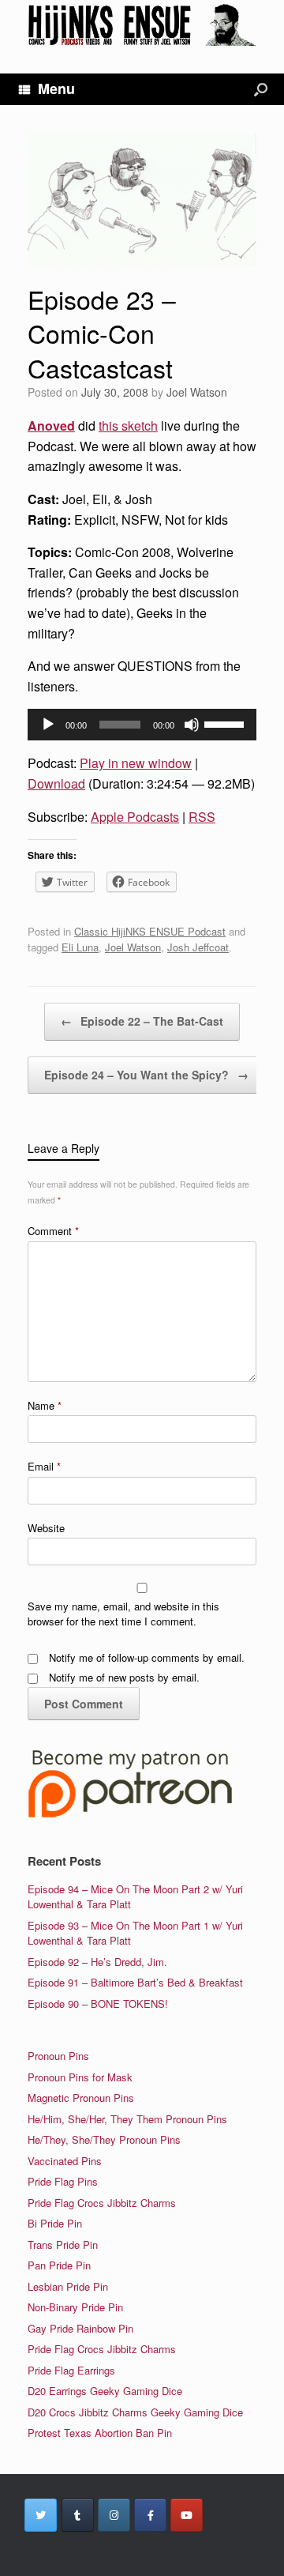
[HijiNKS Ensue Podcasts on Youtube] (187, 2515)
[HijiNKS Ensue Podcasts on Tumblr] (78, 2515)
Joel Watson (197, 392)
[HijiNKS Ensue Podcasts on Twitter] (41, 2515)
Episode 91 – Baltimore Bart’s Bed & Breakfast (135, 1982)
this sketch (128, 426)
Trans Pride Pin (63, 2245)
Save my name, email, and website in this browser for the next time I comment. (123, 1614)
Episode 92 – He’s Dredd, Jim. (97, 1962)
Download (56, 783)
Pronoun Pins (58, 2056)
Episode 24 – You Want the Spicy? (146, 1075)
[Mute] (192, 725)
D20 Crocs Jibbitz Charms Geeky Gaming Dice (135, 2412)
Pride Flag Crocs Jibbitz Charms (102, 2203)
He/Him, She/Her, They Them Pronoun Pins (127, 2119)
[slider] (226, 723)
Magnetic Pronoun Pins (81, 2098)
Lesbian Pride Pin (68, 2286)
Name (45, 1405)
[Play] (48, 725)
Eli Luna (80, 947)
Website (46, 1528)
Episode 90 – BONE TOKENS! (98, 2004)
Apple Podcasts (135, 817)
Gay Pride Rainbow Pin (80, 2328)
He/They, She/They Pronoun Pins (104, 2139)
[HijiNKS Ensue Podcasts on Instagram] (114, 2515)
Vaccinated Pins (65, 2161)
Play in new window (136, 763)
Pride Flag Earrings (71, 2370)
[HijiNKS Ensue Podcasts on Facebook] (150, 2515)
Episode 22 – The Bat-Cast (142, 1021)
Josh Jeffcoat (198, 947)
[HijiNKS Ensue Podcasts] (142, 25)
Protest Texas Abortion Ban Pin (100, 2433)
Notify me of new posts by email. (124, 1677)
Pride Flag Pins (63, 2181)
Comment (53, 1231)
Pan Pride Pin (59, 2265)
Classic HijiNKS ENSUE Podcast (150, 931)
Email (44, 1466)
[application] (142, 725)
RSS (202, 817)
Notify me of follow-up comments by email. (147, 1657)
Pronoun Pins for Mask (80, 2077)
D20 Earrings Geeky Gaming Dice (105, 2391)
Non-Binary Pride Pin (75, 2307)
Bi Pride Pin (55, 2223)
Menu (56, 89)
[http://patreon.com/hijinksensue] (130, 1815)
